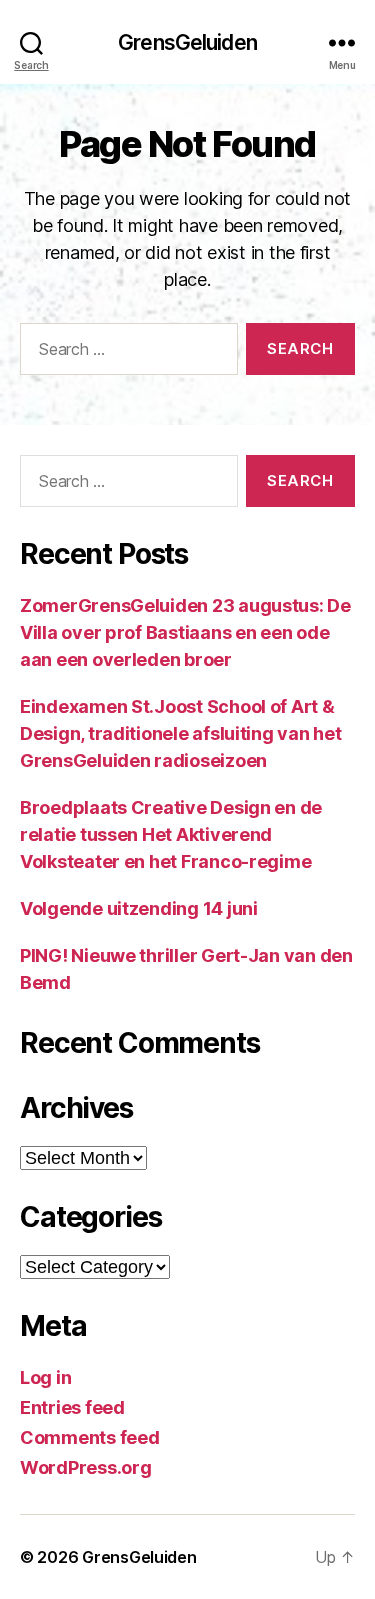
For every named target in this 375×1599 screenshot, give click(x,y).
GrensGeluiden (187, 42)
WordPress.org (86, 1467)
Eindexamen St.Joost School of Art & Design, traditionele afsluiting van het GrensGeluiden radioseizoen (180, 733)
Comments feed (90, 1437)
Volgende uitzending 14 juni (139, 908)
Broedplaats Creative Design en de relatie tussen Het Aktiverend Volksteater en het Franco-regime (171, 834)
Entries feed (72, 1407)
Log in (45, 1377)
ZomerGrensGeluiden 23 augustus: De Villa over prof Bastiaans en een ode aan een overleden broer (185, 632)
